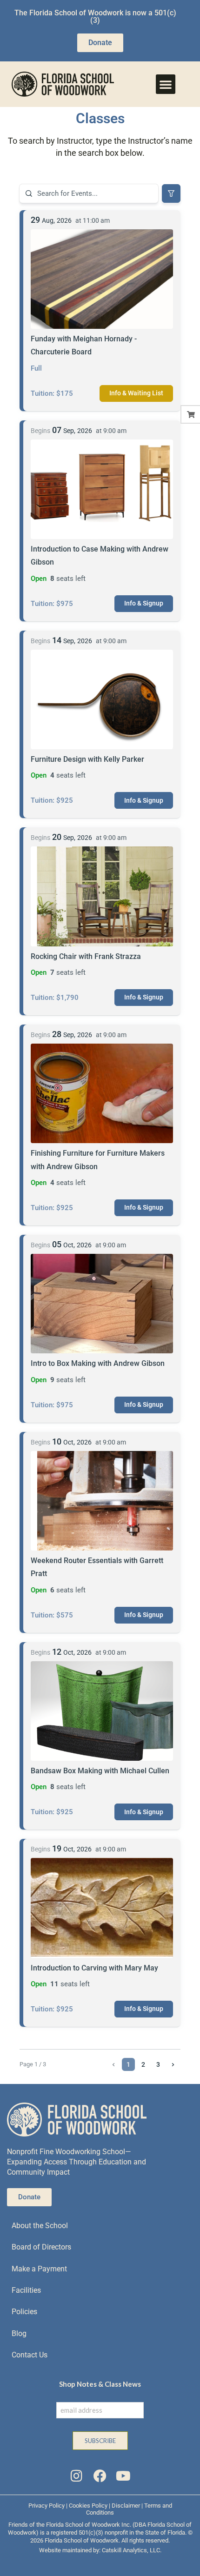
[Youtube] (123, 2476)
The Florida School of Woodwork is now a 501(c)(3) (95, 17)
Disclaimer (126, 2506)
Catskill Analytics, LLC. (132, 2550)
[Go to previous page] (113, 2064)
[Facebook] (100, 2476)
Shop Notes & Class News (100, 2384)
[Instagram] (76, 2476)
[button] (166, 84)
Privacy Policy (47, 2506)
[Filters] (171, 193)
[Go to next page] (173, 2064)
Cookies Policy (88, 2506)
